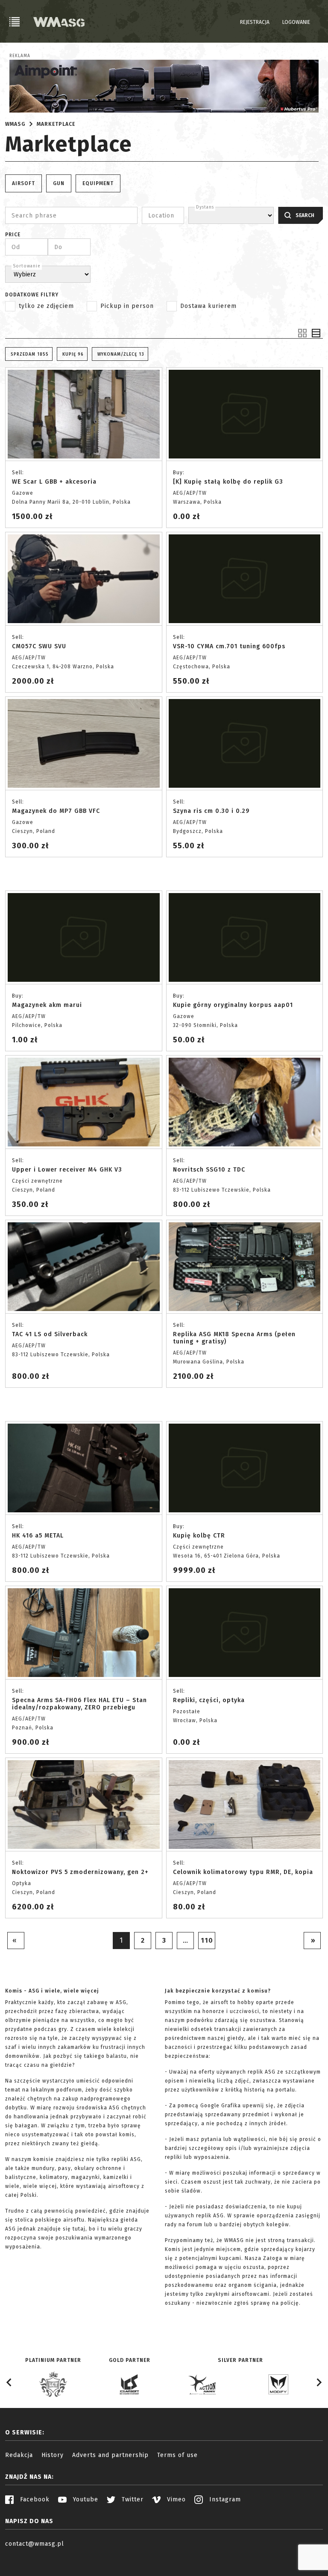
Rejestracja (255, 22)
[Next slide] (319, 2382)
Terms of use (177, 2455)
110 (207, 1940)
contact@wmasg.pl (35, 2544)
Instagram (224, 2499)
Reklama (20, 56)
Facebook (34, 2499)
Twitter (132, 2499)
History (53, 2455)
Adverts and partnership (110, 2455)
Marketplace (56, 124)
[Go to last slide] (9, 2382)
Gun (59, 183)
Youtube (85, 2499)
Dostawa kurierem (208, 306)
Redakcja (19, 2455)
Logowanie (296, 22)
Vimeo (175, 2499)
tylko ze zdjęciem (46, 306)
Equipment (98, 183)
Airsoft (23, 183)
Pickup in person (127, 306)
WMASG (15, 124)
